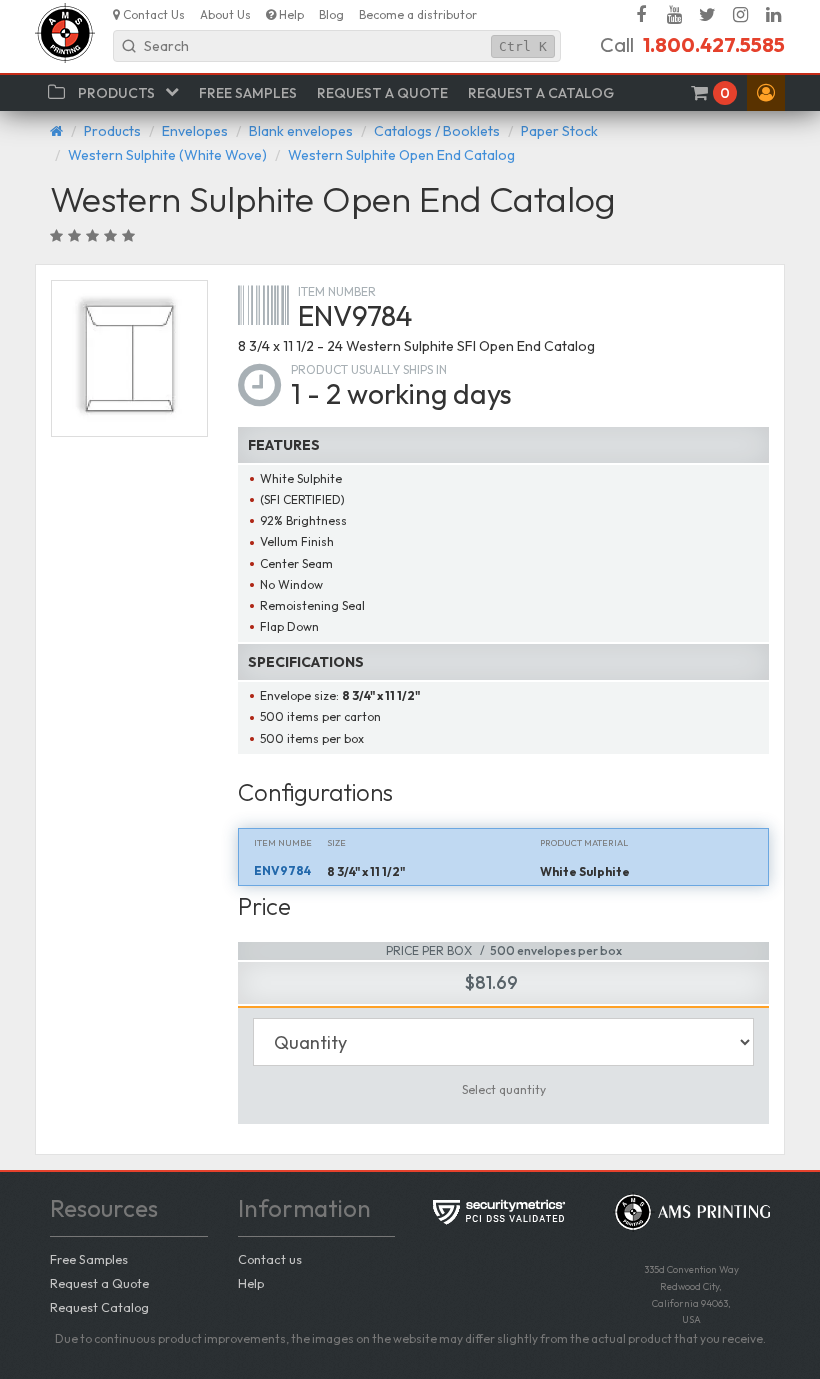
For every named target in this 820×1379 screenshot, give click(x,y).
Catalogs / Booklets (437, 131)
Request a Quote (99, 1283)
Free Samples (89, 1259)
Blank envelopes (301, 131)
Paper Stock (559, 131)
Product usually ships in (369, 369)
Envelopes (195, 131)
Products (112, 131)
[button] (766, 93)
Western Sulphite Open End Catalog (401, 155)
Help (251, 1283)
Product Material (584, 842)
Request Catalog (99, 1307)
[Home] (56, 131)
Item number (337, 291)
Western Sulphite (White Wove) (167, 155)
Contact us (270, 1259)
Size (336, 842)
